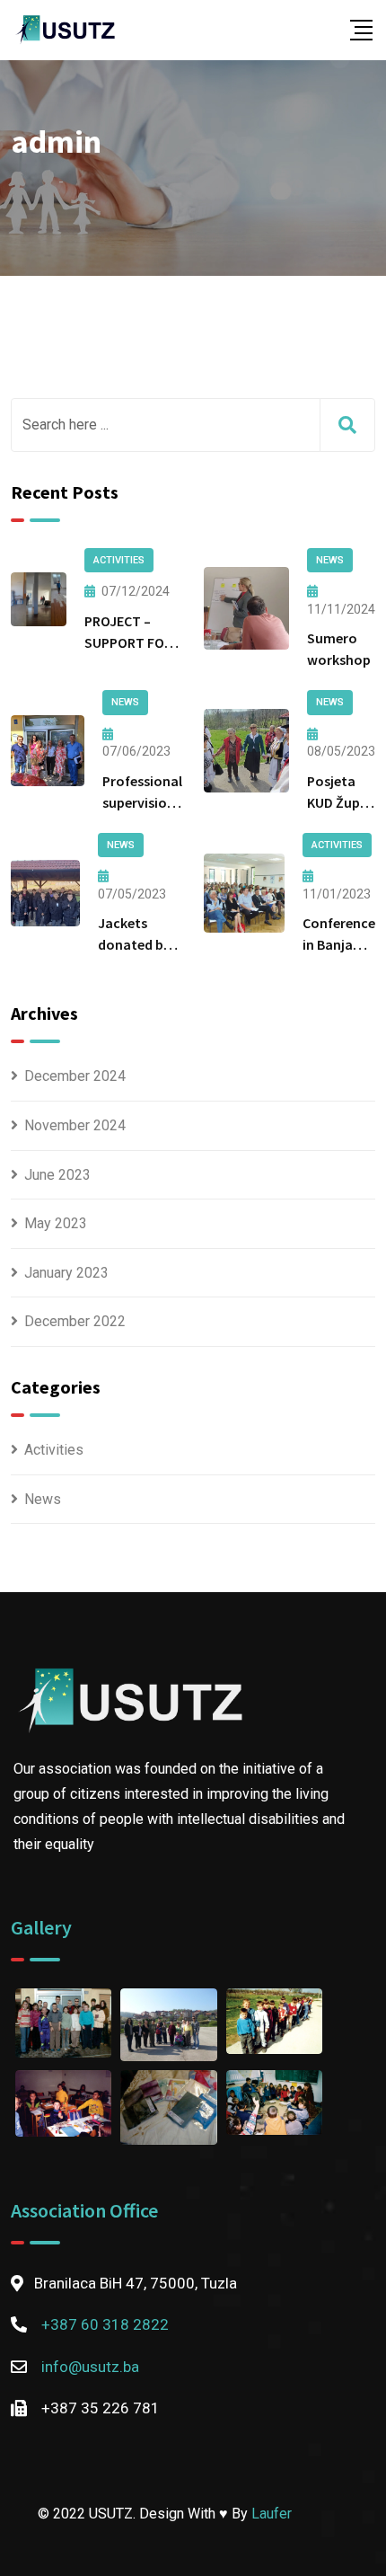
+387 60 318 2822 (105, 2324)
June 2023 (57, 1175)
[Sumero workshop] (246, 608)
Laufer (272, 2514)
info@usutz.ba (90, 2367)
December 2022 (75, 1321)
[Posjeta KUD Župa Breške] (246, 750)
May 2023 (56, 1223)
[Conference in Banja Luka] (244, 893)
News (43, 1499)
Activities (54, 1450)
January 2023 (66, 1273)
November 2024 (75, 1125)
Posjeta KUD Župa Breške (338, 802)
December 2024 (75, 1076)
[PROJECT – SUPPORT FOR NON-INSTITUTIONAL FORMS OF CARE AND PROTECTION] (39, 599)
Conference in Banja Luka (339, 944)
